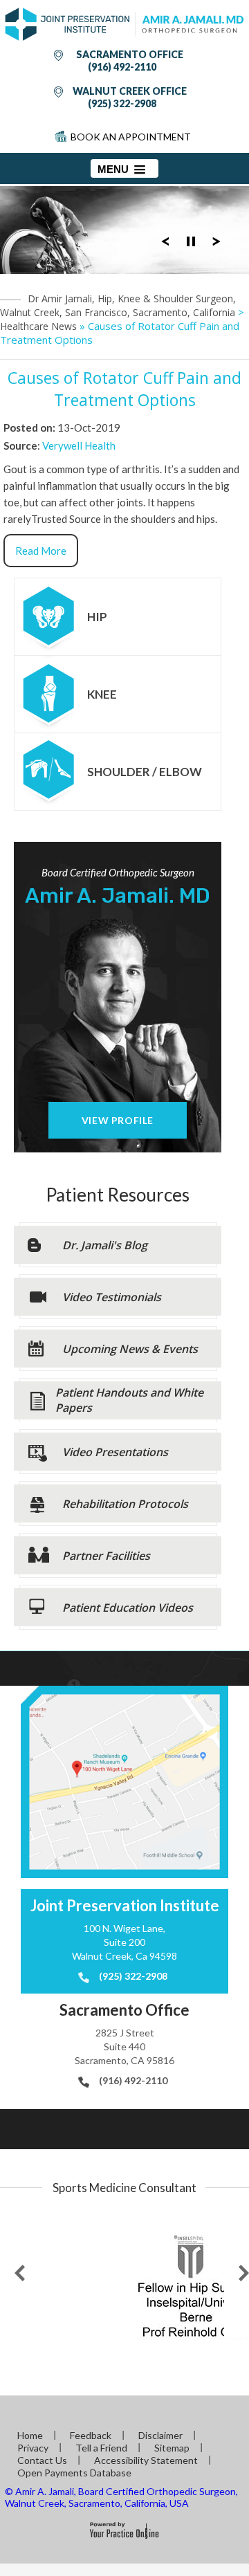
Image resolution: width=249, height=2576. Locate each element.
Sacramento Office (130, 54)
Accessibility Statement (146, 2460)
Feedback (91, 2435)
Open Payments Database (74, 2473)
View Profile (118, 1120)
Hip (97, 617)
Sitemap (172, 2448)
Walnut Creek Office (130, 91)
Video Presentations (115, 1452)
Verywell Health (79, 445)
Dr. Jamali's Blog (105, 1245)
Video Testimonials (112, 1297)
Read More (41, 551)
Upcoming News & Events (130, 1349)
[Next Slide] (216, 240)
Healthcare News (38, 326)
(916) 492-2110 (122, 67)
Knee (102, 694)
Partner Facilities (106, 1556)
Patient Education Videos (128, 1608)
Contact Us (42, 2460)
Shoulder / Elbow (145, 772)
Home (30, 2435)
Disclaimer (160, 2435)
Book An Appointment (131, 137)
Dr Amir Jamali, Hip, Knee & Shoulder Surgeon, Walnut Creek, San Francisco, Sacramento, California (118, 305)
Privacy (33, 2448)
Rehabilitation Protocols (125, 1504)
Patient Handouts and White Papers (129, 1400)
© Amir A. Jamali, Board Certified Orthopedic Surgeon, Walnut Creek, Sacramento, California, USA (121, 2497)
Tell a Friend (101, 2448)
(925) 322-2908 (122, 103)
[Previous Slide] (165, 240)
